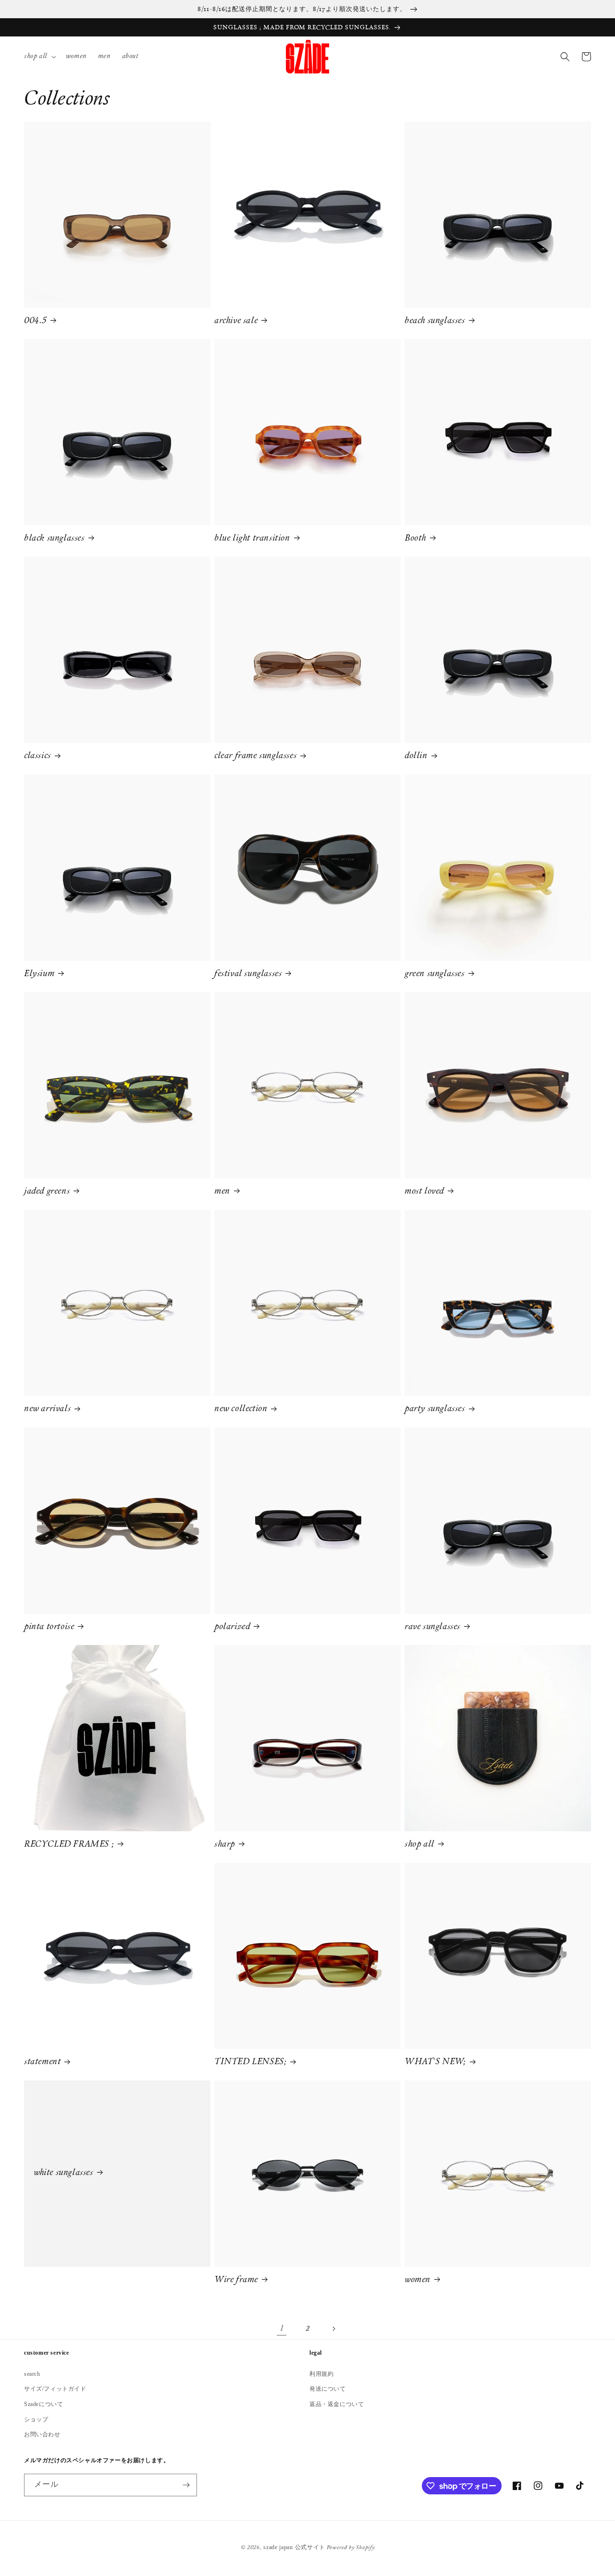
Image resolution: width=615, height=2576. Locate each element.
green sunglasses (435, 974)
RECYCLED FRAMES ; (69, 1845)
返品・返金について (337, 2404)
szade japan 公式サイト (294, 2547)
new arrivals (47, 1409)
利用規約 (321, 2374)
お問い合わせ (42, 2434)
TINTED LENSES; (250, 2062)
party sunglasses (435, 1409)
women (418, 2280)
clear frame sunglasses (255, 756)
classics (37, 756)
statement (42, 2062)
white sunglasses (63, 2173)
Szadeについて (43, 2404)
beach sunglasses (435, 321)
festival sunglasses (248, 974)
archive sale (236, 321)
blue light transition (252, 539)
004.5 (35, 321)
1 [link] (282, 2329)
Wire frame (236, 2280)
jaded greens (47, 1192)
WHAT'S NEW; (435, 2062)
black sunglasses (54, 539)
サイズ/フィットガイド (55, 2389)
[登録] (186, 2485)
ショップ (36, 2419)
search (32, 2374)
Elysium (39, 974)
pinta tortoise (49, 1627)
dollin (416, 756)
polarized (232, 1627)
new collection (241, 1409)
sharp (225, 1845)
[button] (39, 57)
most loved (424, 1192)
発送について (328, 2389)
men (222, 1192)
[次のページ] (333, 2329)
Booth (415, 539)
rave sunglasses (432, 1627)
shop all (419, 1845)
